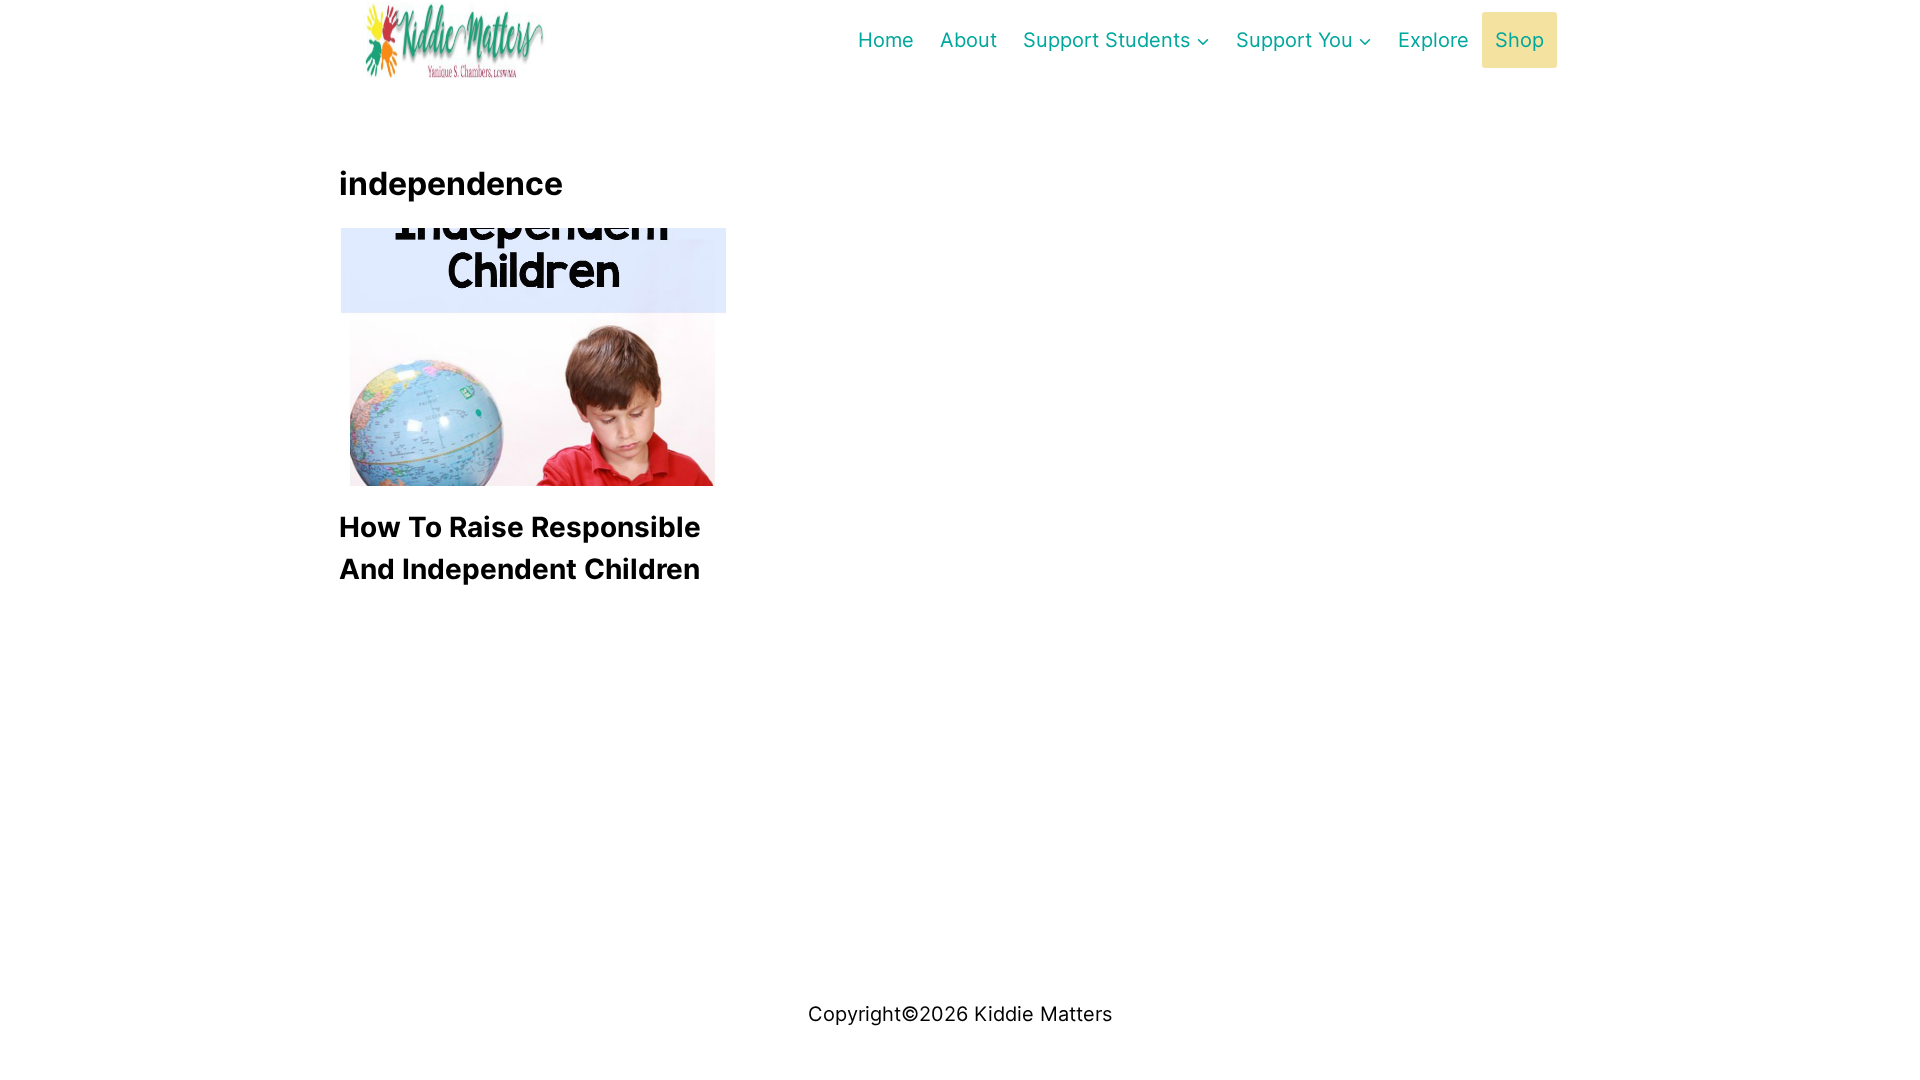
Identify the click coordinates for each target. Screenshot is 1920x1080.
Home (886, 40)
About (968, 40)
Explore (1433, 40)
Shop (1519, 40)
